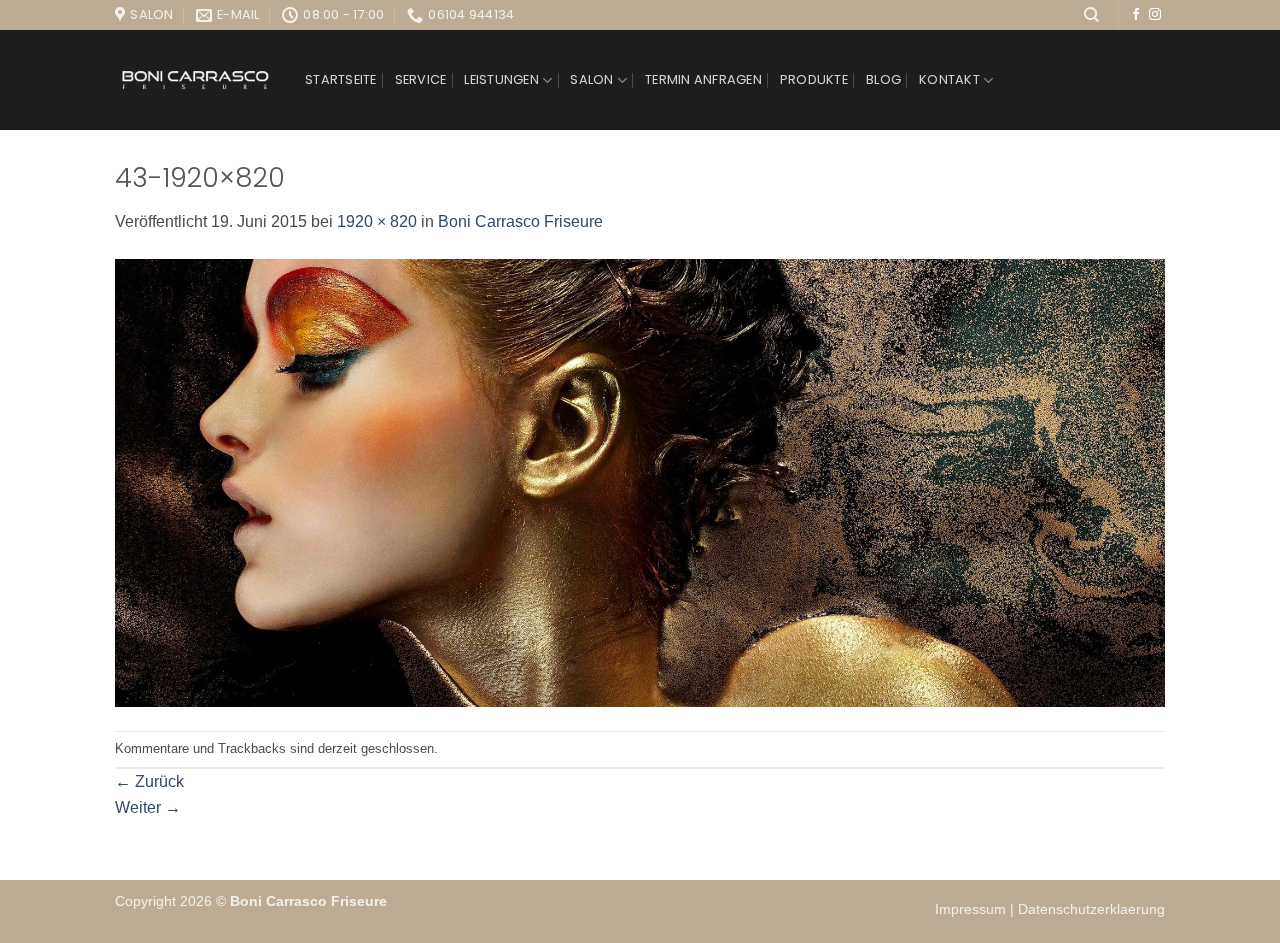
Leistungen (501, 79)
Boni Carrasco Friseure (520, 221)
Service (421, 79)
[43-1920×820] (640, 481)
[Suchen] (1091, 15)
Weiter (148, 807)
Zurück (149, 781)
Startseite (341, 79)
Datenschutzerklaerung (1091, 909)
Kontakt (949, 79)
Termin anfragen (703, 79)
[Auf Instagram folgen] (1155, 15)
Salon (591, 79)
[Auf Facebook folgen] (1136, 15)
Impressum (972, 909)
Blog (883, 79)
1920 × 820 (377, 221)
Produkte (814, 79)
